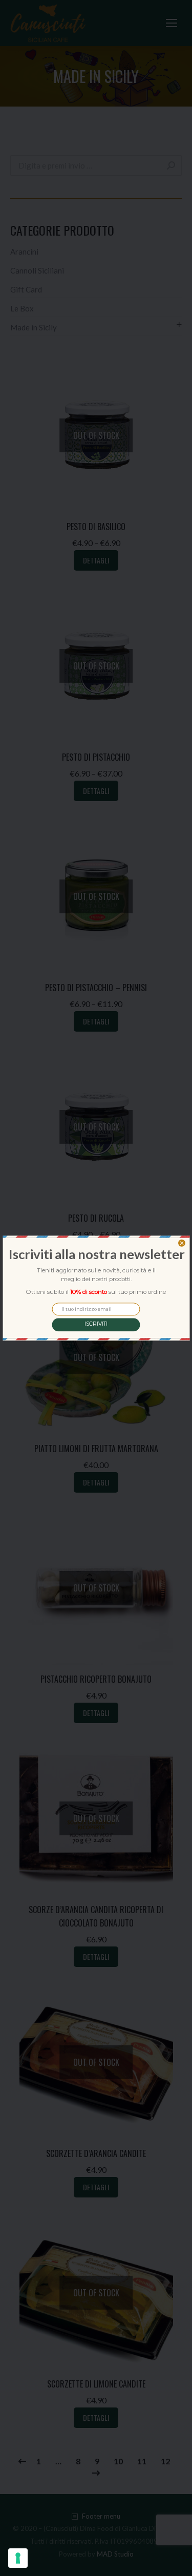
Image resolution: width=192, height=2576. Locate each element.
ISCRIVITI (96, 1324)
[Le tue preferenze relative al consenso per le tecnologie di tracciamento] (18, 2558)
